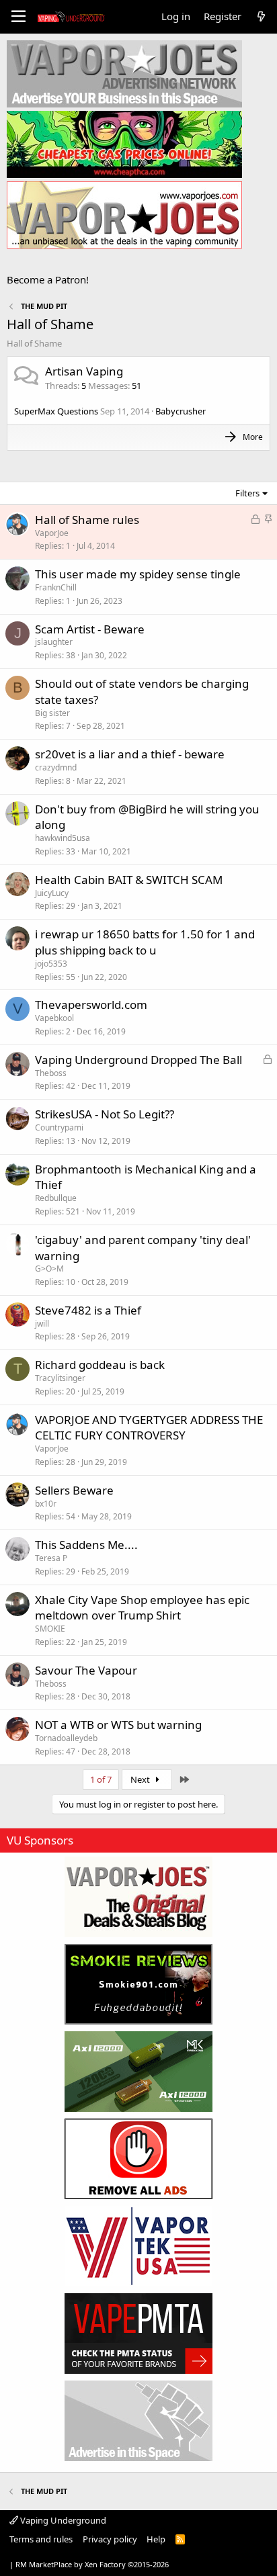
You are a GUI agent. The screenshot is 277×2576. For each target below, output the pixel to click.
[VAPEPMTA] (138, 2334)
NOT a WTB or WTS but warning (118, 1725)
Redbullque (56, 1198)
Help (156, 2539)
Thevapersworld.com (91, 1005)
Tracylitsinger (60, 1378)
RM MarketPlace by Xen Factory (92, 2564)
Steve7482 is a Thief (88, 1310)
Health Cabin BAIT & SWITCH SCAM (129, 880)
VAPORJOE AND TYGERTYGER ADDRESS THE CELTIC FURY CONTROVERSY (149, 1428)
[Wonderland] (138, 2246)
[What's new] (261, 16)
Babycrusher (181, 411)
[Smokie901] (138, 1984)
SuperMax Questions (56, 411)
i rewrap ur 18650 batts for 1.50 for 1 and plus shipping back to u (145, 942)
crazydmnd (56, 767)
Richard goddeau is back (100, 1365)
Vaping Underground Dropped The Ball (138, 1060)
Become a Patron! (48, 279)
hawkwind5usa (63, 838)
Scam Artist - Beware (90, 629)
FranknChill (56, 587)
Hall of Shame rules (87, 520)
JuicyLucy (52, 893)
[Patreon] (138, 2159)
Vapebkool (54, 1018)
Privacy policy (110, 2539)
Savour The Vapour (86, 1670)
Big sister (52, 713)
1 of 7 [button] (101, 1779)
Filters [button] (247, 493)
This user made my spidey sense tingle (138, 574)
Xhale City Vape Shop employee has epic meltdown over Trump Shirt (142, 1608)
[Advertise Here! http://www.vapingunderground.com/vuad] (124, 74)
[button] (18, 17)
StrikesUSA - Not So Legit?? (105, 1114)
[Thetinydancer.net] (138, 2072)
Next (141, 1779)
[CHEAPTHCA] (124, 144)
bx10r (46, 1504)
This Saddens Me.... (86, 1545)
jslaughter (54, 642)
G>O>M (49, 1269)
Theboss (51, 1073)
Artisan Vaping (84, 371)
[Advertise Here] (138, 2421)
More (253, 437)
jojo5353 (51, 964)
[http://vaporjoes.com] (124, 215)
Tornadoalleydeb (66, 1738)
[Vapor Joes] (138, 1897)
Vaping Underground (62, 2520)
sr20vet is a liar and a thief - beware (130, 754)
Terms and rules (41, 2539)
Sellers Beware (74, 1490)
